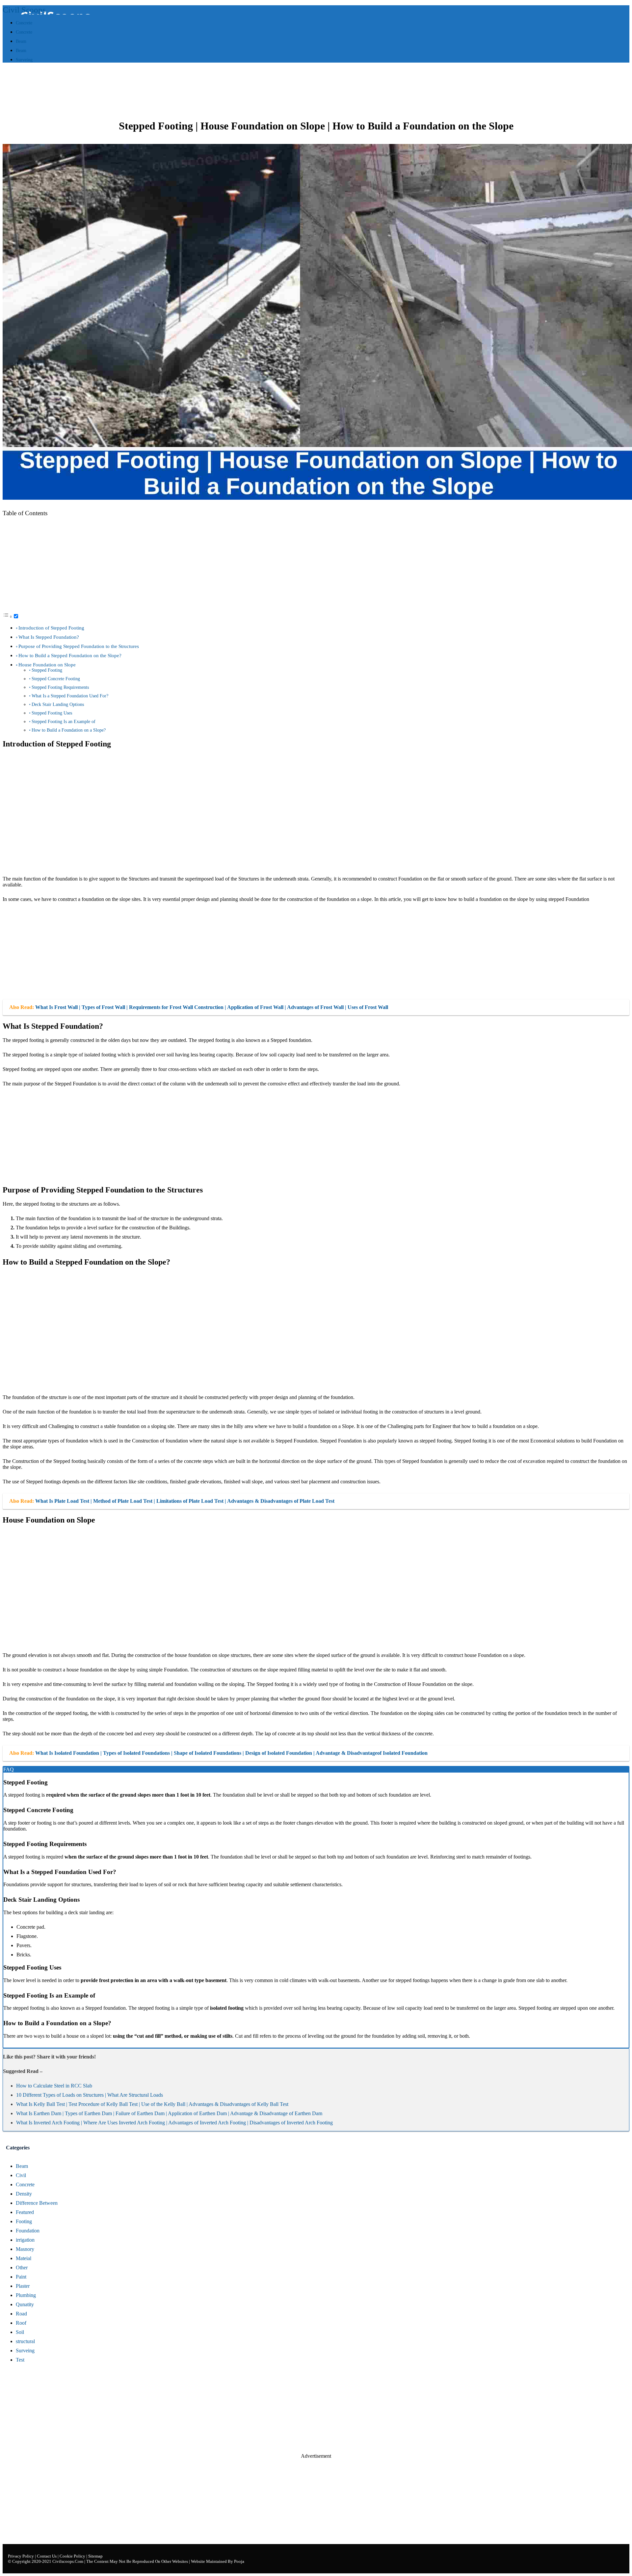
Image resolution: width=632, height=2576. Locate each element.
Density (24, 2194)
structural (25, 2341)
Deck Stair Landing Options (58, 704)
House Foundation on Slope (47, 665)
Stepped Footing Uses (52, 713)
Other (22, 2268)
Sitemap (95, 2556)
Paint (21, 2277)
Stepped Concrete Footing (56, 679)
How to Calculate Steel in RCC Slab (54, 2086)
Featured (25, 2212)
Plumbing (26, 2295)
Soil (20, 2332)
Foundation (28, 2231)
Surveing (25, 2351)
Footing (24, 2221)
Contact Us (47, 2556)
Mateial (24, 2258)
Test (20, 2360)
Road (21, 2314)
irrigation (25, 2240)
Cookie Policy (72, 2556)
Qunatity (25, 2304)
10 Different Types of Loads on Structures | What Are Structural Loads (90, 2095)
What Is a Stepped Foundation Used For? (70, 696)
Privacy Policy (21, 2556)
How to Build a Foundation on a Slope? (69, 730)
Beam (22, 2166)
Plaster (23, 2286)
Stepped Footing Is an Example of (64, 722)
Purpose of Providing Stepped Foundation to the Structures (79, 646)
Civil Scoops (24, 10)
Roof (21, 2323)
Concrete (25, 2184)
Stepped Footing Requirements (60, 687)
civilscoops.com (68, 2561)
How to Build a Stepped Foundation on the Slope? (70, 655)
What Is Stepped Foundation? (49, 637)
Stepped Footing (47, 670)
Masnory (25, 2249)
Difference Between (37, 2203)
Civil (21, 2175)
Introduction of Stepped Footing (51, 628)
